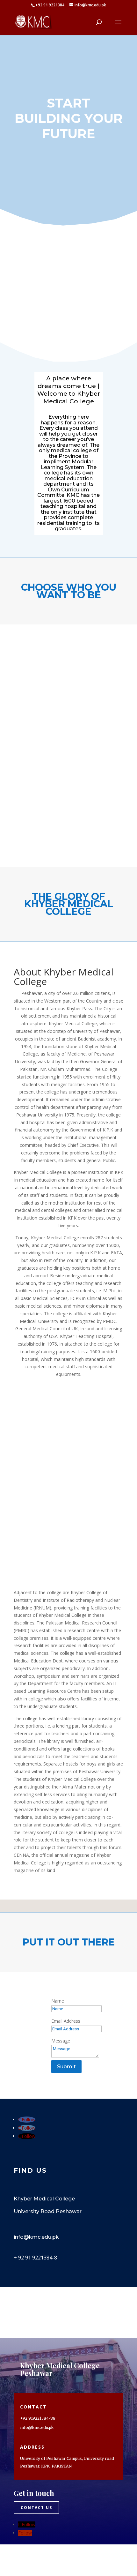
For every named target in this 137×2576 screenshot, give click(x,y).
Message (61, 2041)
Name (58, 2001)
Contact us (36, 2508)
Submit (66, 2067)
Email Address (66, 2021)
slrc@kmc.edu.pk (38, 2560)
